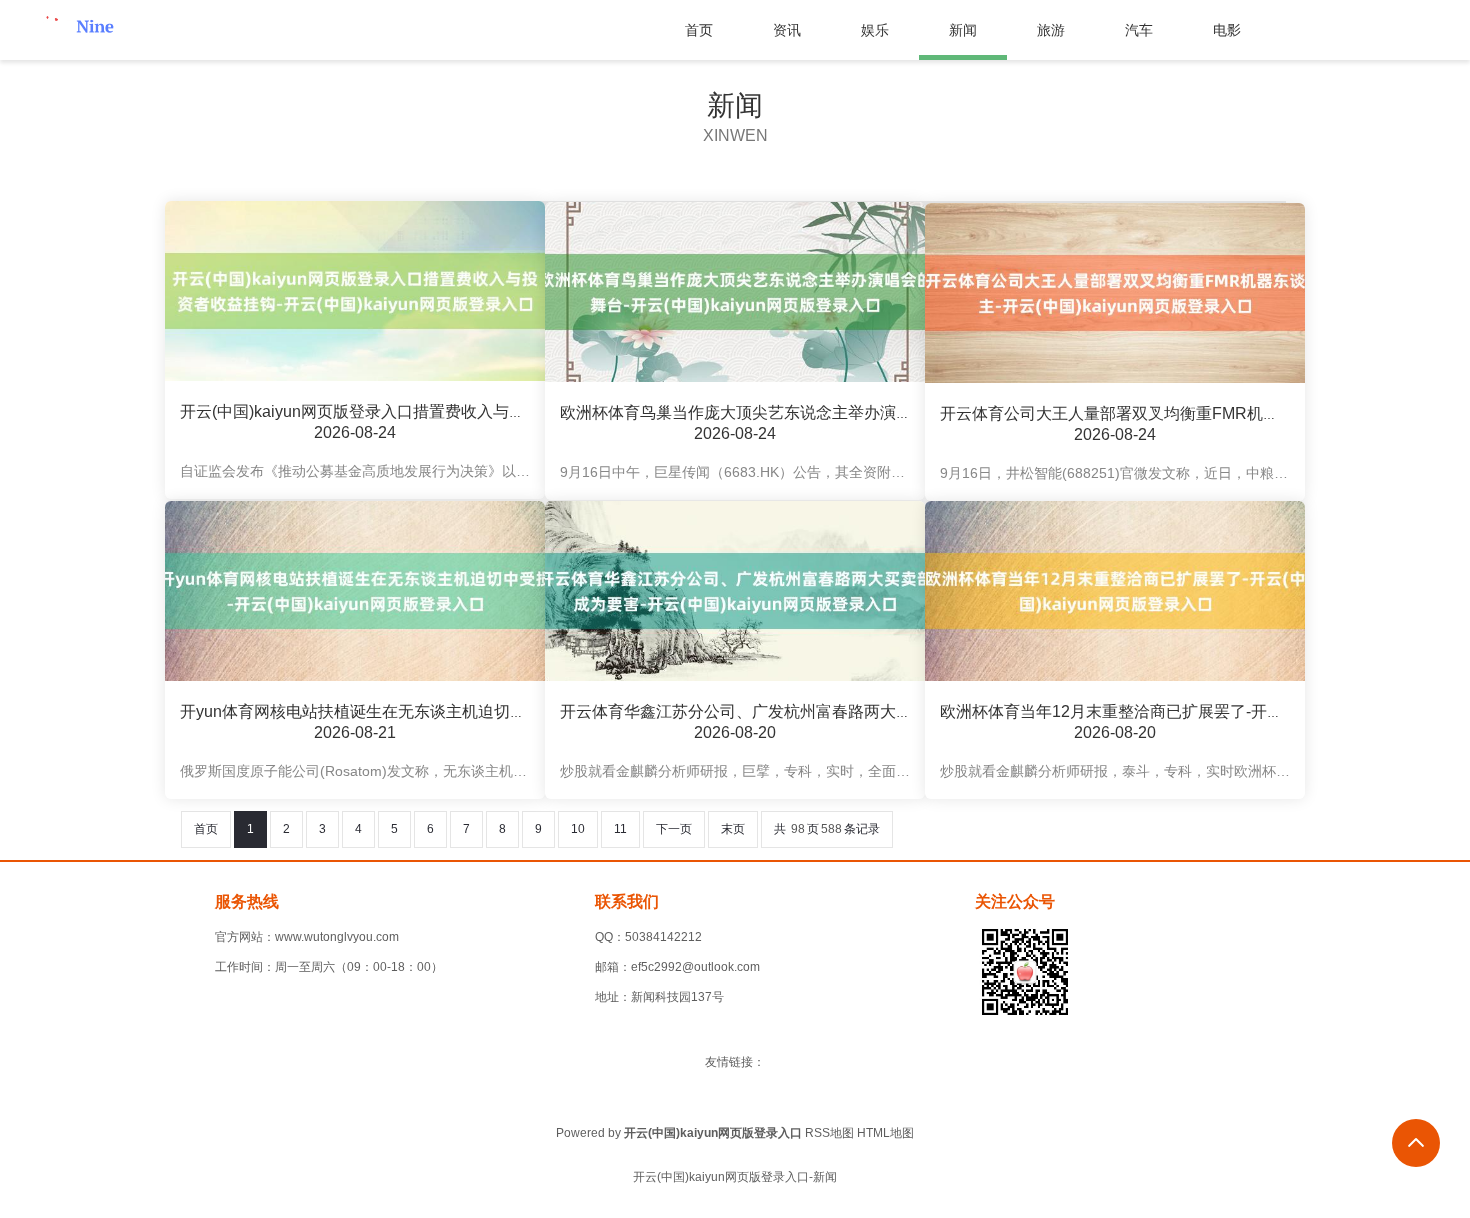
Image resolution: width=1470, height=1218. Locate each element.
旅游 (1051, 30)
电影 (1227, 30)
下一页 (674, 829)
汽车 (1139, 30)
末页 (733, 829)
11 (620, 829)
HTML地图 (885, 1133)
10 (578, 829)
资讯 (787, 30)
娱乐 (875, 30)
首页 (699, 30)
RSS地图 (829, 1133)
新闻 (963, 30)
